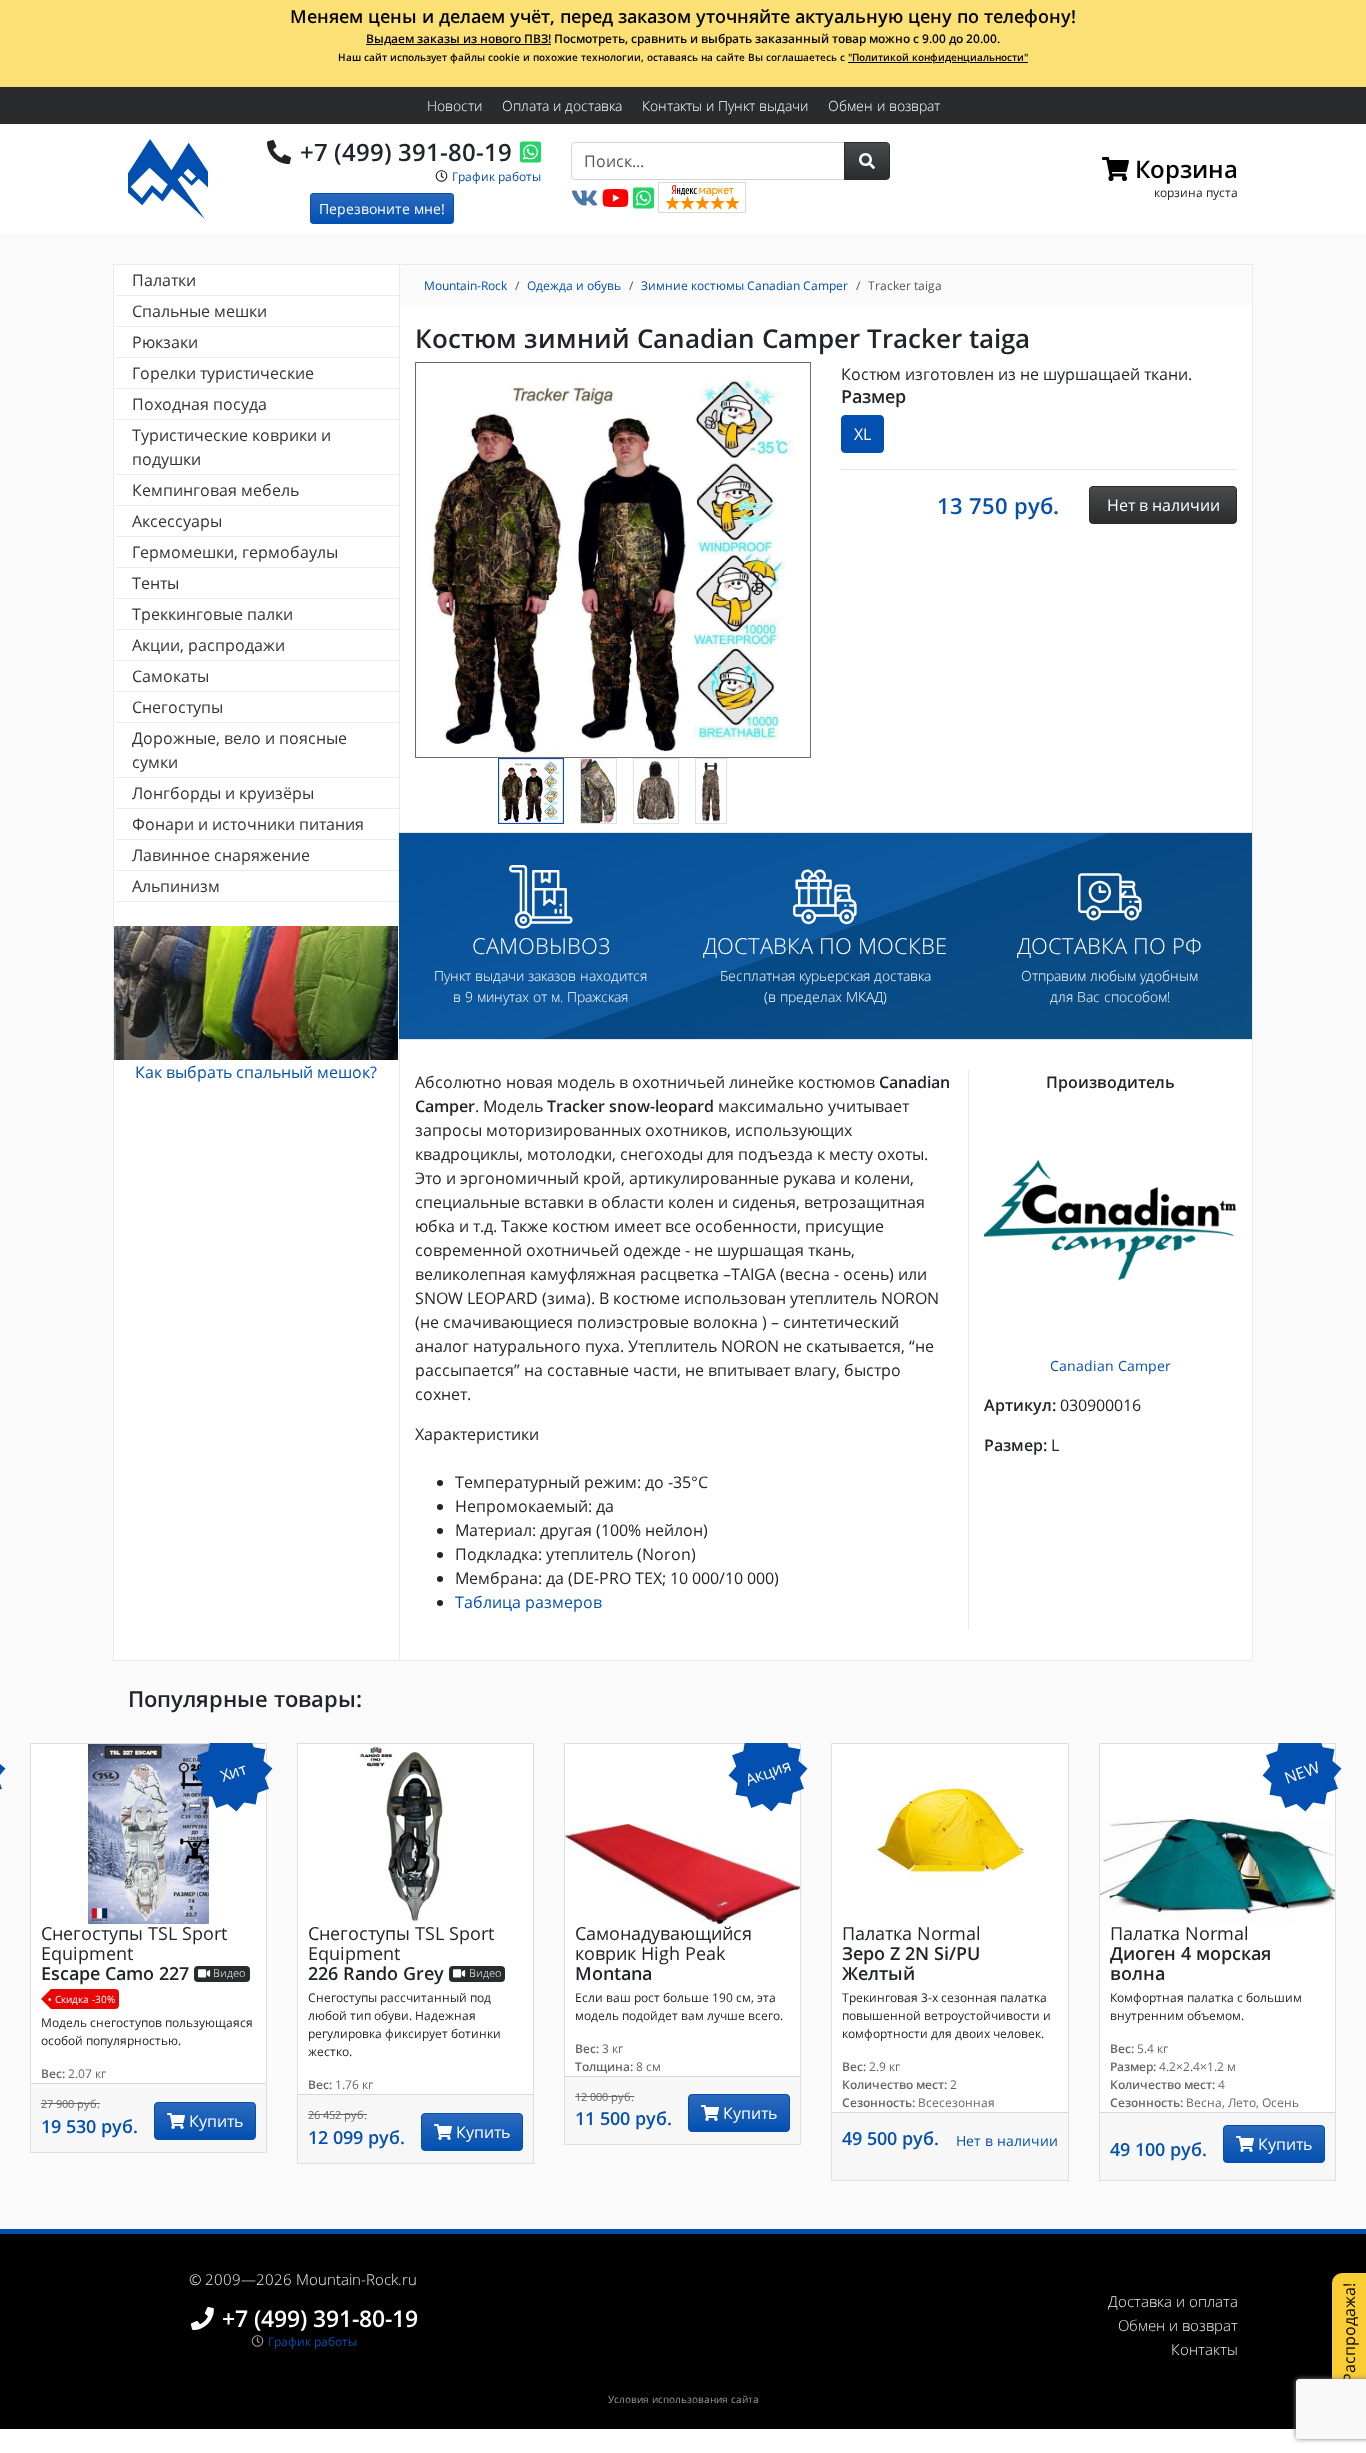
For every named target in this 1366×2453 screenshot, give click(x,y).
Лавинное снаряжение (221, 855)
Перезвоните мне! (382, 208)
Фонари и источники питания (248, 824)
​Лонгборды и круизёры (223, 793)
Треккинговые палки (212, 614)
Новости (454, 105)
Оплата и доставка (562, 105)
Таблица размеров (528, 1602)
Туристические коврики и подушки (231, 447)
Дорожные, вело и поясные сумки (239, 750)
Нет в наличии (1007, 2140)
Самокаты (170, 676)
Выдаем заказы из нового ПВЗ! (458, 38)
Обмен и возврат (884, 105)
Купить (214, 2121)
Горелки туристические (223, 373)
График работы (496, 176)
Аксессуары (177, 521)
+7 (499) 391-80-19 (406, 151)
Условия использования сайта (683, 2399)
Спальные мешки (199, 311)
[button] (867, 161)
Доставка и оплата (1173, 2301)
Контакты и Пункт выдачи (725, 105)
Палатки (164, 280)
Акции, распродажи (208, 645)
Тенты (155, 583)
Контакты (1204, 2349)
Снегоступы (177, 707)
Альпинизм (176, 886)
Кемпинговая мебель (215, 490)
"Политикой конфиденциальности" (938, 57)
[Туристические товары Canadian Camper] (1110, 1220)
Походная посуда (199, 404)
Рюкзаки (165, 342)
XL (862, 434)
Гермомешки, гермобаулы (235, 552)
